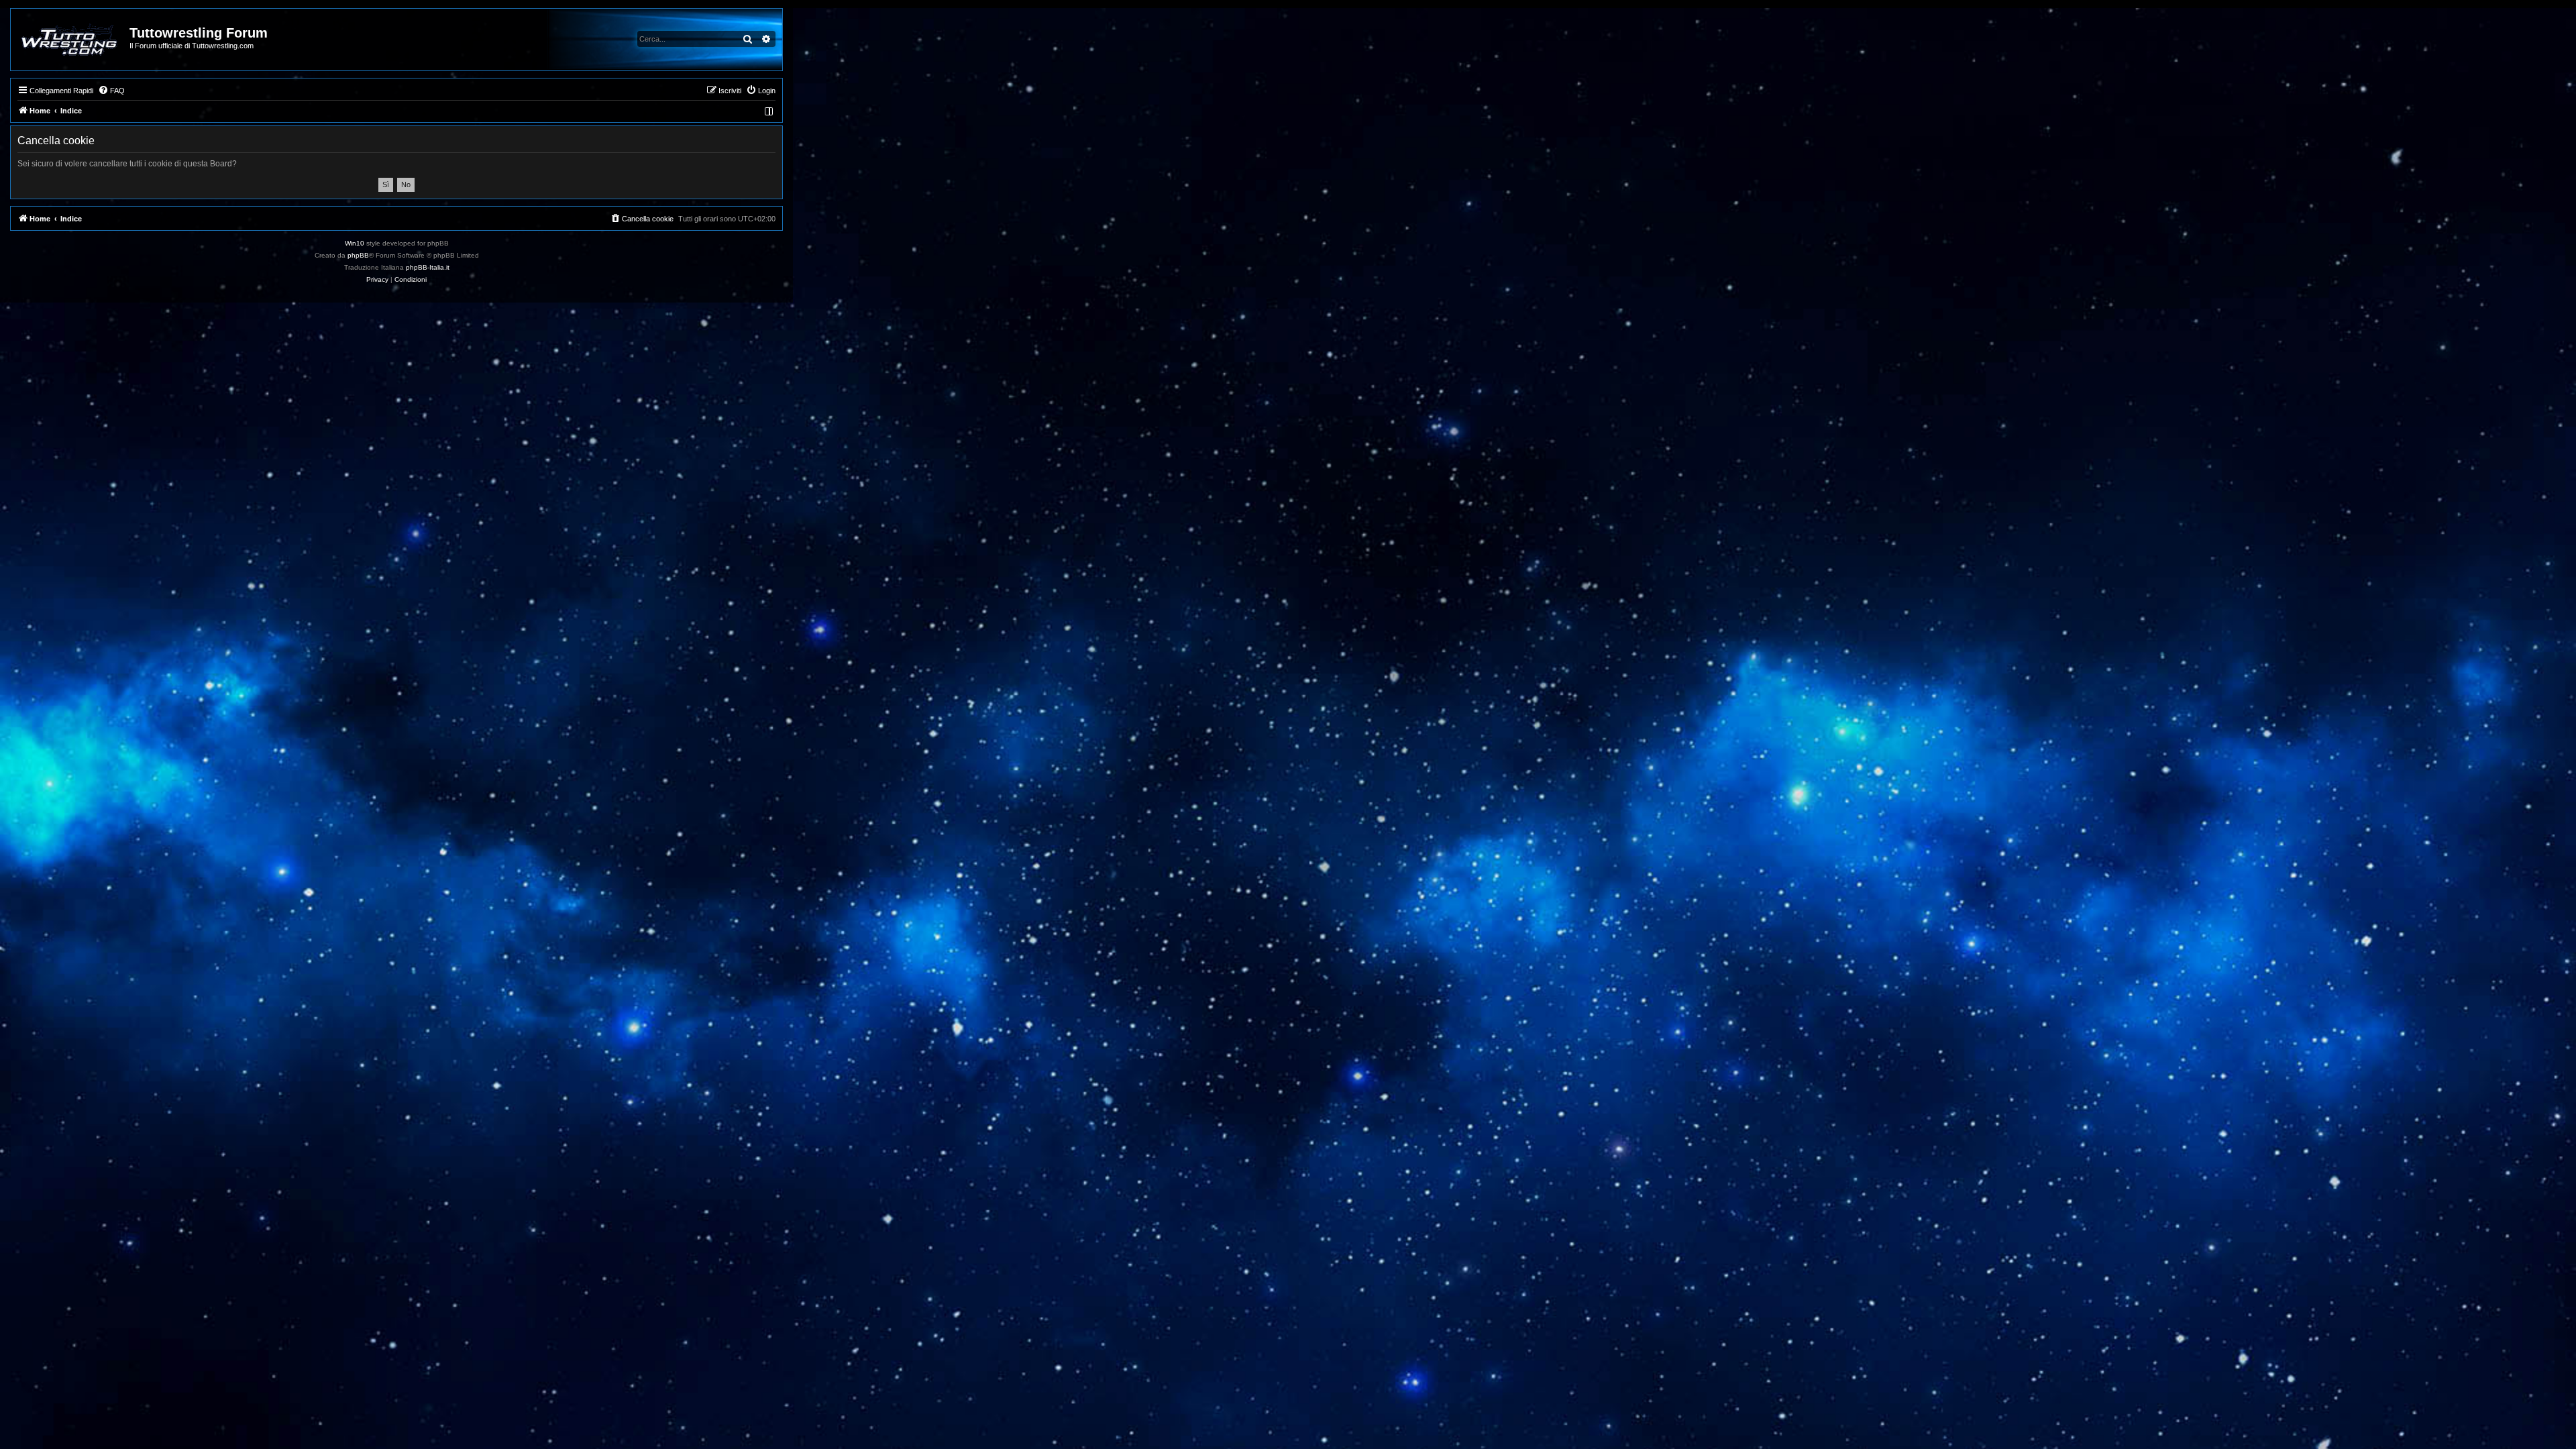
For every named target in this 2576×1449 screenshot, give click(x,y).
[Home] (71, 40)
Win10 (355, 243)
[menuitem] (111, 91)
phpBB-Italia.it (428, 267)
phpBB (358, 255)
